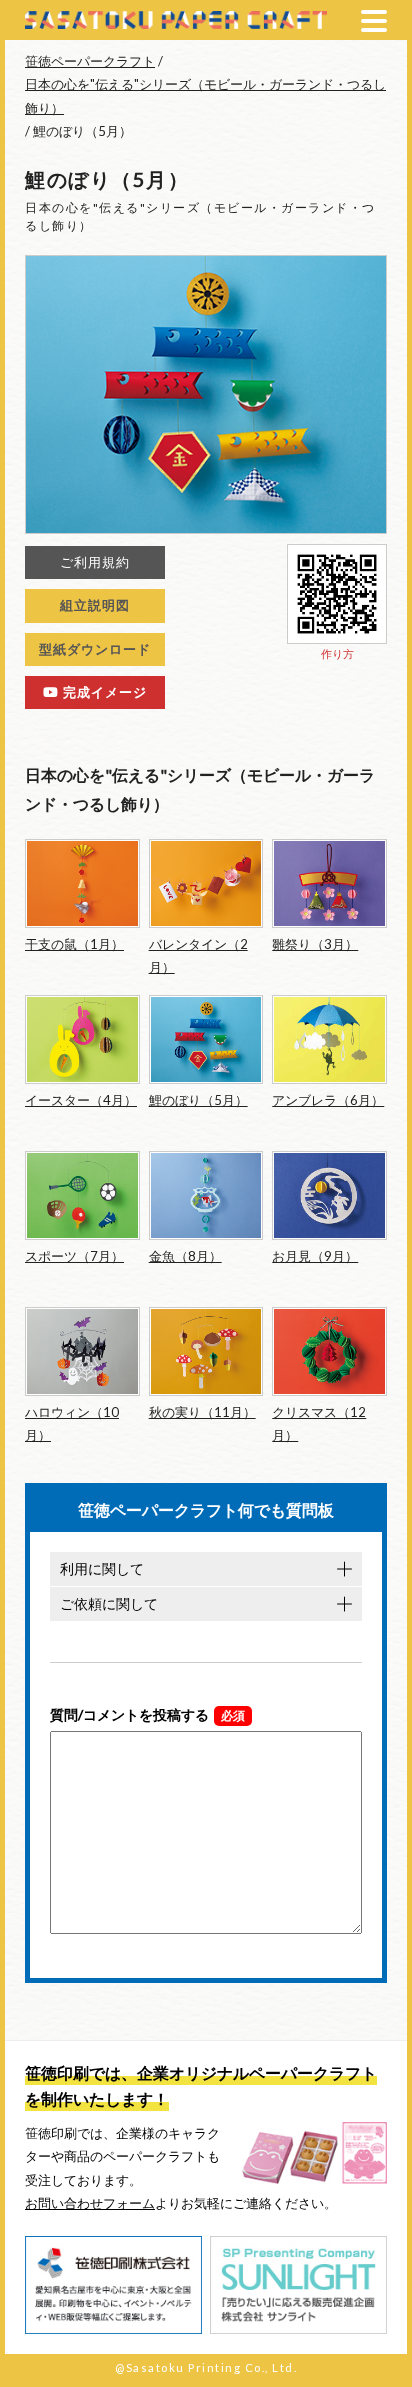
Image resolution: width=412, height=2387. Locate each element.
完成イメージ (103, 692)
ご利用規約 (95, 562)
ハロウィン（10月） (72, 1423)
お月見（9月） (315, 1256)
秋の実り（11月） (202, 1412)
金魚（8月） (185, 1256)
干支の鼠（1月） (74, 944)
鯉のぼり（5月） (198, 1100)
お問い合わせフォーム (90, 2203)
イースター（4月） (81, 1100)
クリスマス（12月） (319, 1423)
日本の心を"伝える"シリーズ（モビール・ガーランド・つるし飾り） (205, 95)
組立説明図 (95, 605)
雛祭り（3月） (315, 944)
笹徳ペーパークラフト (90, 61)
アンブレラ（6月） (328, 1100)
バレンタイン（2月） (198, 955)
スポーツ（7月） (74, 1256)
